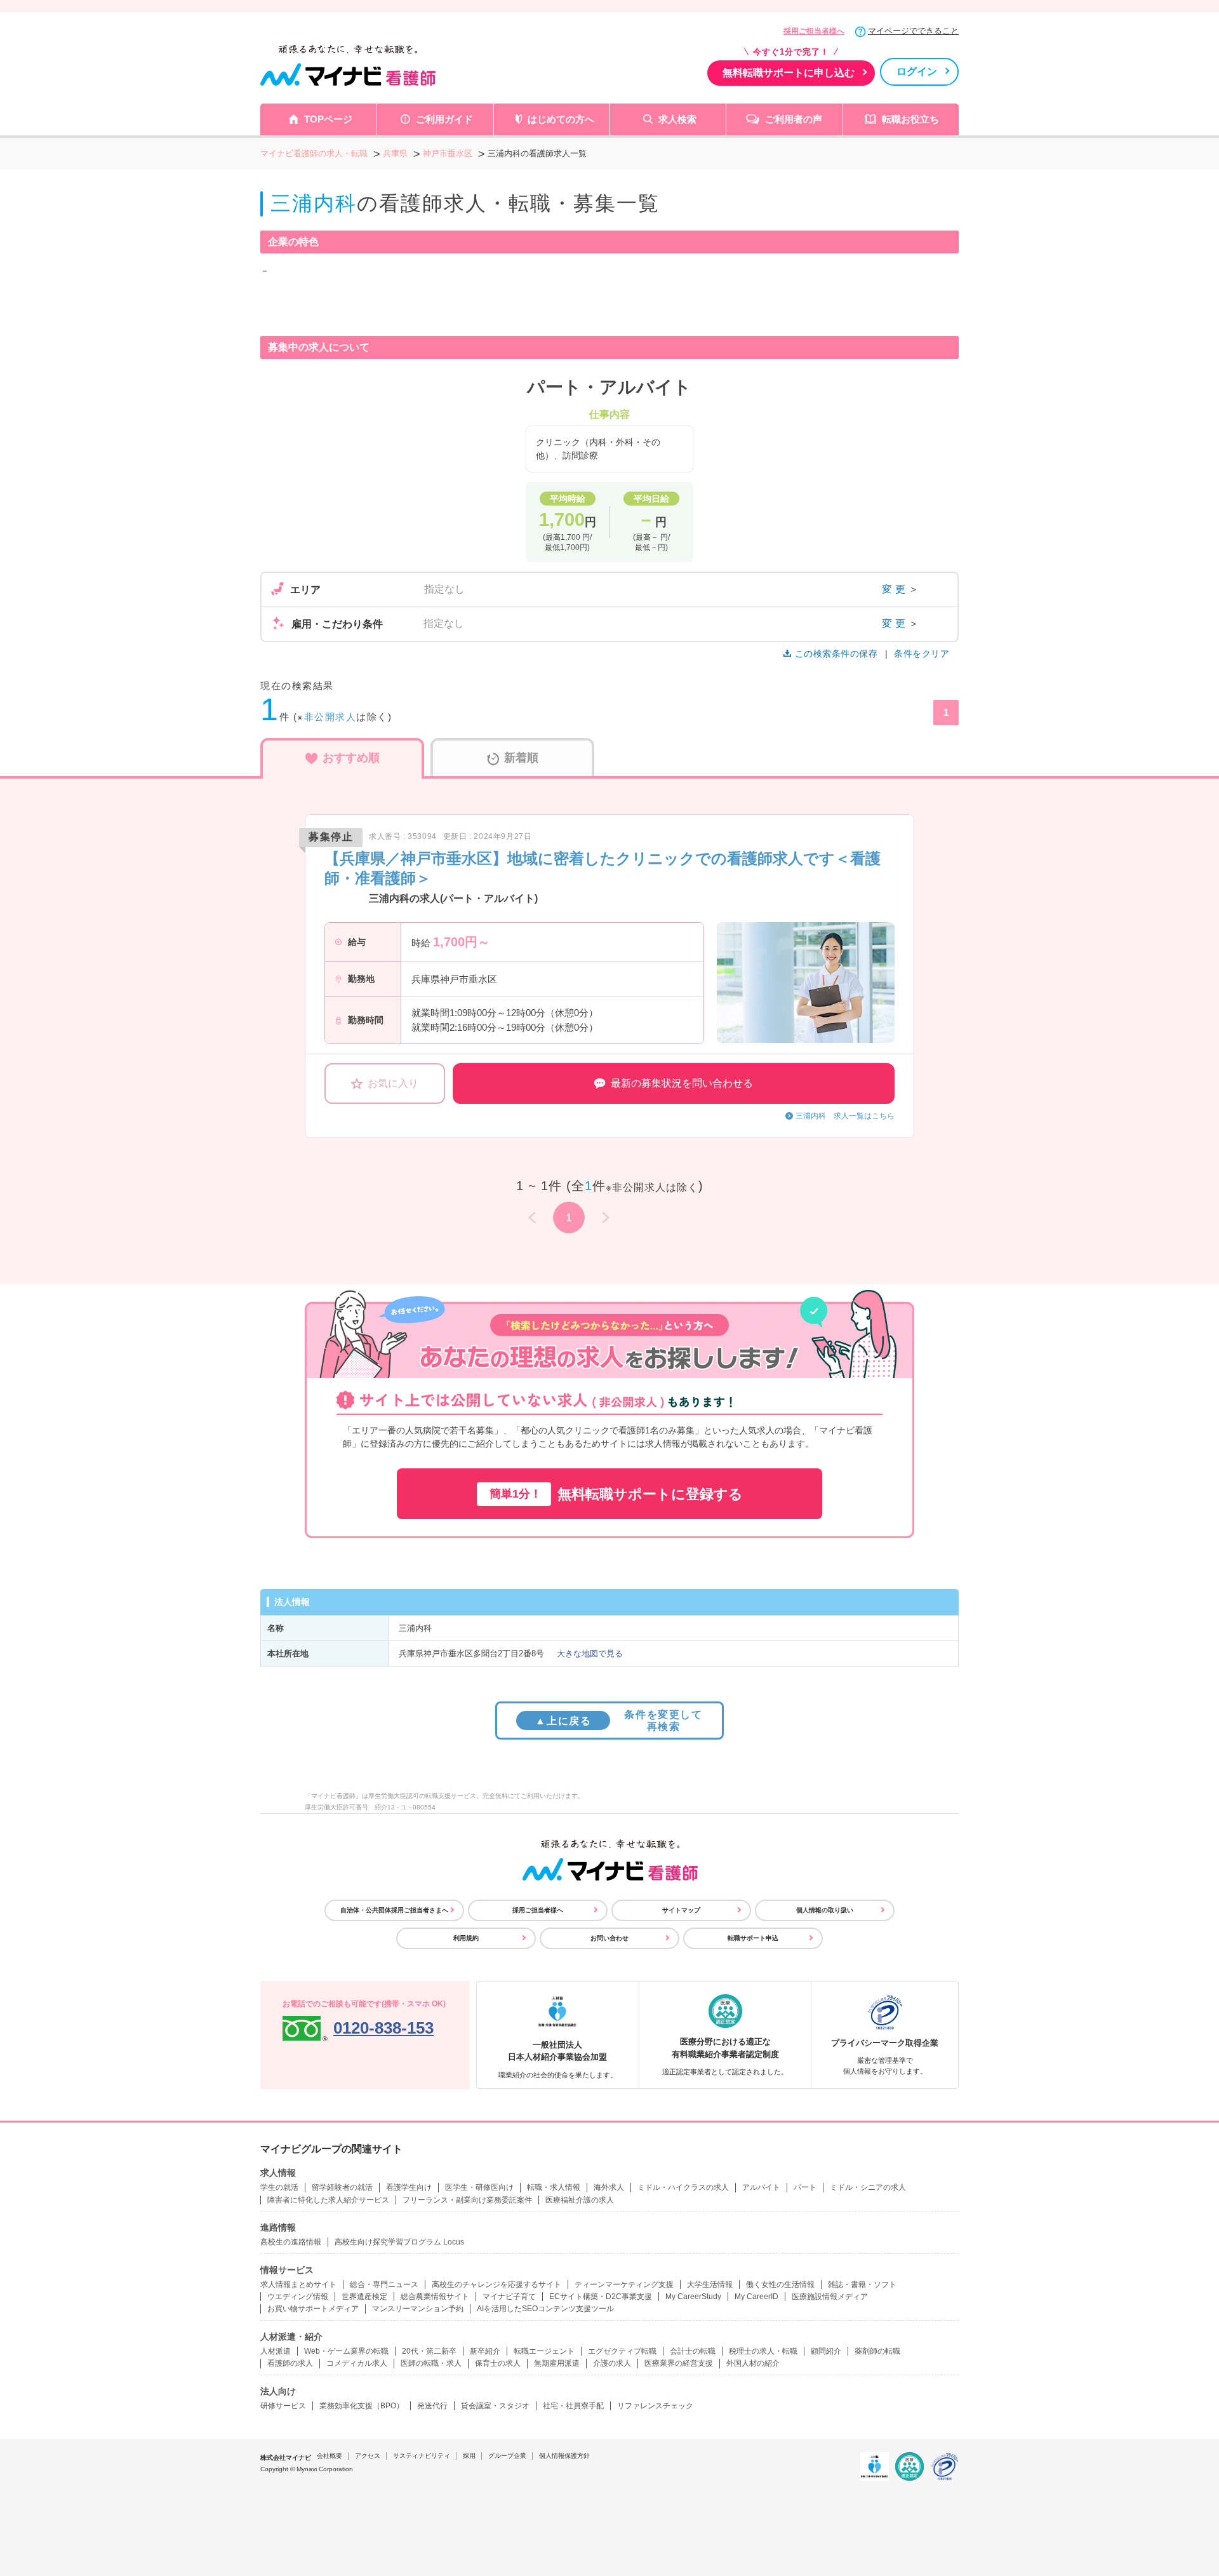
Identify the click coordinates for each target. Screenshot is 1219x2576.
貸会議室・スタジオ (495, 2406)
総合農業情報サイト (435, 2297)
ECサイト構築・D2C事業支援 (601, 2297)
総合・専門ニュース (384, 2284)
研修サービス (283, 2406)
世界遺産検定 (364, 2297)
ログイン (917, 71)
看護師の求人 (290, 2363)
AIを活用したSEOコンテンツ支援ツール (545, 2309)
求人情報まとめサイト (298, 2284)
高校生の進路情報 (291, 2242)
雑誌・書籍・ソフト (862, 2284)
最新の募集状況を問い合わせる (682, 1083)
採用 (469, 2456)
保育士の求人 (498, 2363)
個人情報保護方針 (564, 2456)
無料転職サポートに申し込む (789, 73)
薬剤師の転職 (877, 2351)
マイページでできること (913, 31)
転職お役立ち (910, 119)
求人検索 (677, 119)
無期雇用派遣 (557, 2363)
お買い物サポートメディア (313, 2309)
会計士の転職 (693, 2351)
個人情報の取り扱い (825, 1910)
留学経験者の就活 (342, 2187)
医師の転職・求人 (431, 2363)
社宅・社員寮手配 (573, 2406)
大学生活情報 (710, 2284)
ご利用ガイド (444, 119)
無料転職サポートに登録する (616, 1494)
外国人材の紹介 (753, 2363)
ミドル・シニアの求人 (868, 2187)
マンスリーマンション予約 (418, 2309)
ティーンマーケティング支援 (624, 2284)
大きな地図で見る (590, 1654)
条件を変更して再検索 (619, 1721)
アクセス (368, 2456)
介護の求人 (612, 2363)
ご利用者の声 (794, 119)
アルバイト (761, 2187)
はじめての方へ (561, 119)
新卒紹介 (485, 2351)
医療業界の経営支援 (679, 2363)
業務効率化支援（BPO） (362, 2406)
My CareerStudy (693, 2297)
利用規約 (466, 1938)
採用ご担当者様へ (814, 31)
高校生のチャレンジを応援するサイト (496, 2284)
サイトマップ (681, 1910)
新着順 (521, 758)
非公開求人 (330, 717)
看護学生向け (409, 2187)
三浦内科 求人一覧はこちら (845, 1116)
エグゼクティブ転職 (622, 2351)
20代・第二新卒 (429, 2351)
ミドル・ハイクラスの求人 (683, 2187)
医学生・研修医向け (479, 2187)
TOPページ (328, 119)
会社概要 (330, 2456)
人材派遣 (276, 2351)
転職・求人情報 (554, 2187)
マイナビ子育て (509, 2297)
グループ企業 (507, 2456)
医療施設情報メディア (830, 2297)
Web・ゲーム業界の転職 (346, 2351)
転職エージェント (544, 2351)
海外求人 (609, 2187)
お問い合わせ (609, 1938)
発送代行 (432, 2406)
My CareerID (756, 2297)
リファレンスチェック (655, 2406)
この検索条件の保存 (836, 654)
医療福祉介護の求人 (580, 2200)
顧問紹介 (826, 2351)
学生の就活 (279, 2187)
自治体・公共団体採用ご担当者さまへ (394, 1910)
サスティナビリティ (422, 2456)
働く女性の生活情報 (780, 2284)
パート (805, 2187)
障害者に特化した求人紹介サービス (328, 2200)
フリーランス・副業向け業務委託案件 (467, 2200)
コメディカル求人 (357, 2363)
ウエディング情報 (298, 2297)
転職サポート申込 (753, 1938)
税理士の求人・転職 (763, 2351)
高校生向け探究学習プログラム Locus (399, 2242)
